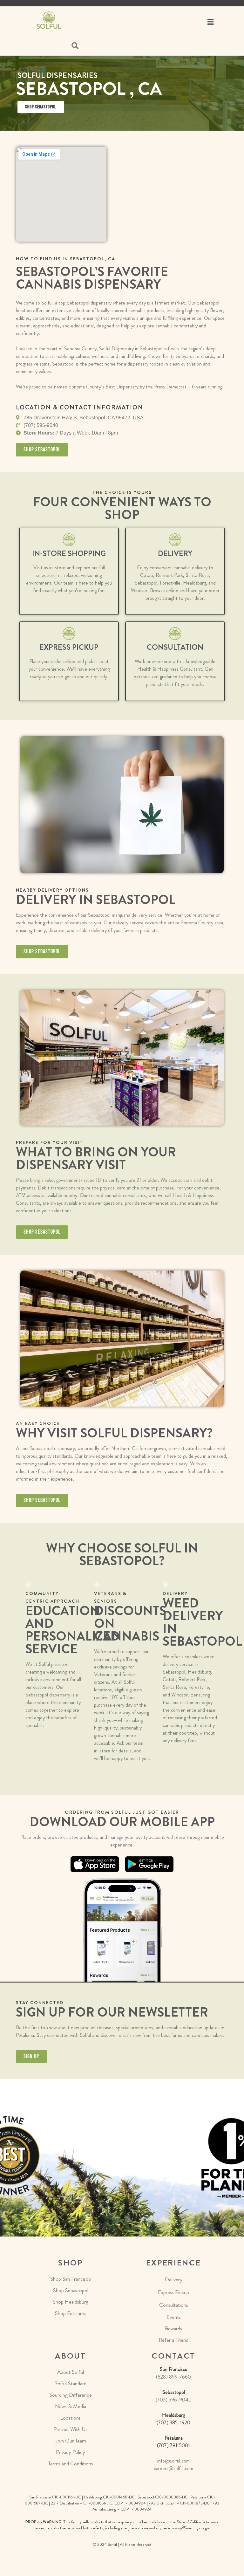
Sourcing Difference (71, 2395)
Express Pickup (173, 2292)
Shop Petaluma (71, 2313)
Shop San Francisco (71, 2279)
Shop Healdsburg (71, 2302)
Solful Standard (71, 2383)
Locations (71, 2418)
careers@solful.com (173, 2468)
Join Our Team (71, 2441)
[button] (210, 22)
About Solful (71, 2372)
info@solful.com (173, 2461)
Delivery (174, 2279)
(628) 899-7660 (173, 2377)
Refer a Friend (174, 2340)
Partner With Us (71, 2429)
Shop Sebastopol (71, 2290)
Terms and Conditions (71, 2463)
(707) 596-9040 (174, 2400)
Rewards (173, 2328)
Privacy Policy (71, 2452)
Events (174, 2317)
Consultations (174, 2305)
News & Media (71, 2406)
